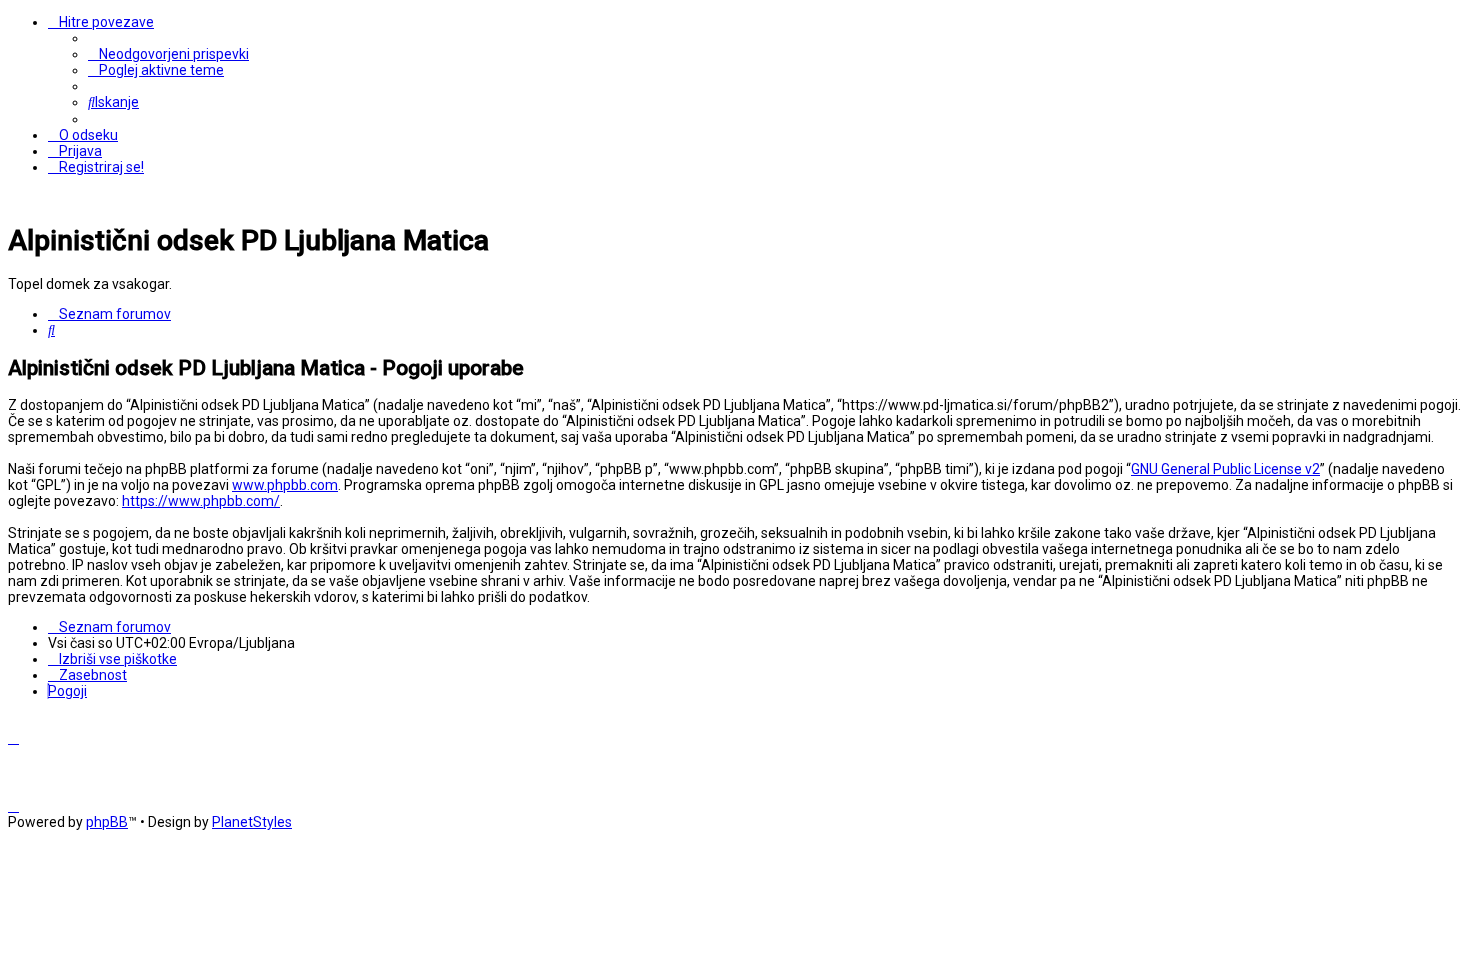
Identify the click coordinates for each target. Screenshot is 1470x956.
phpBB (107, 822)
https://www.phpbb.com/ (201, 501)
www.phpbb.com (285, 485)
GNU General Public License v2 (1225, 469)
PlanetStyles (252, 822)
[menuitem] (168, 54)
